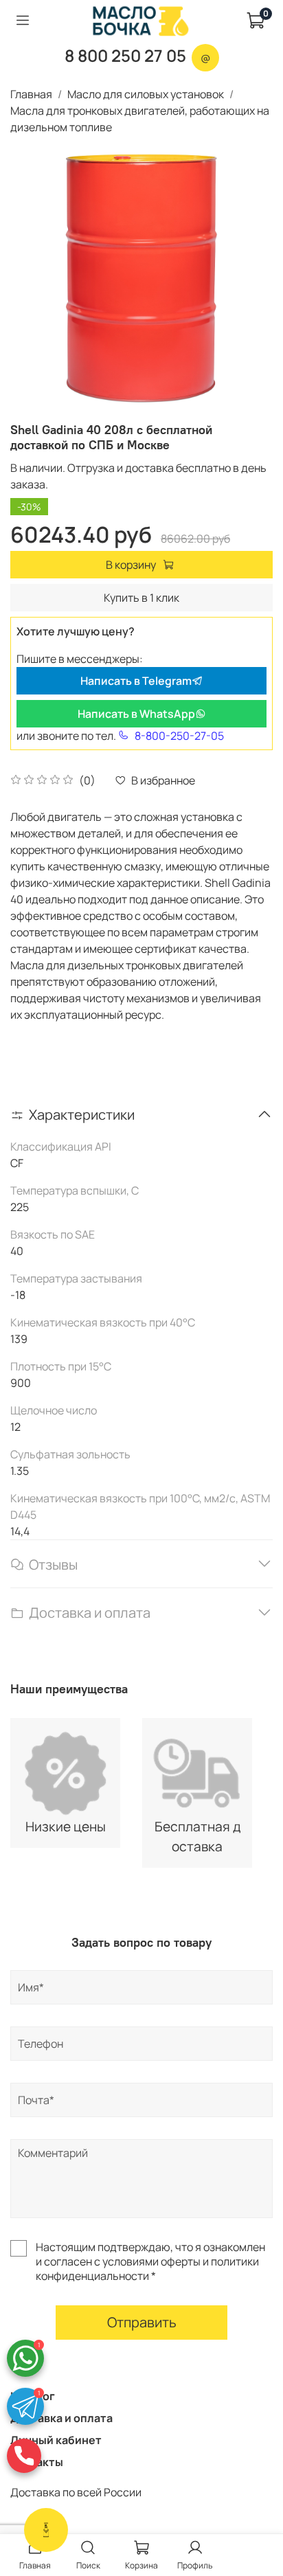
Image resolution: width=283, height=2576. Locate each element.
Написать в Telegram (136, 681)
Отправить (142, 2322)
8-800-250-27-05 (179, 736)
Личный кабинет (56, 2440)
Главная (31, 94)
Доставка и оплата (61, 2418)
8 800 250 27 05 (125, 55)
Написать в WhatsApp (136, 714)
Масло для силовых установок (146, 94)
